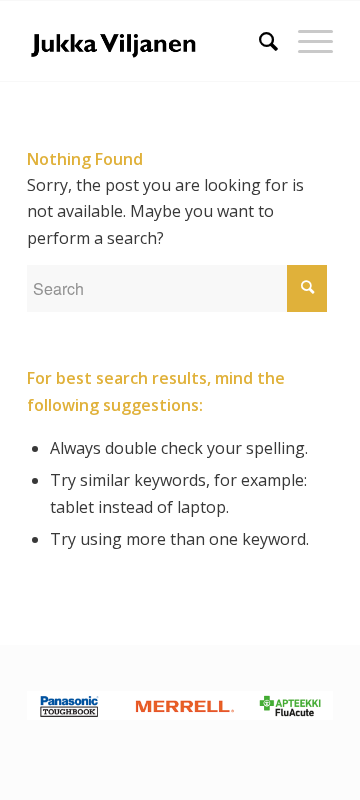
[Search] (258, 41)
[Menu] (305, 41)
